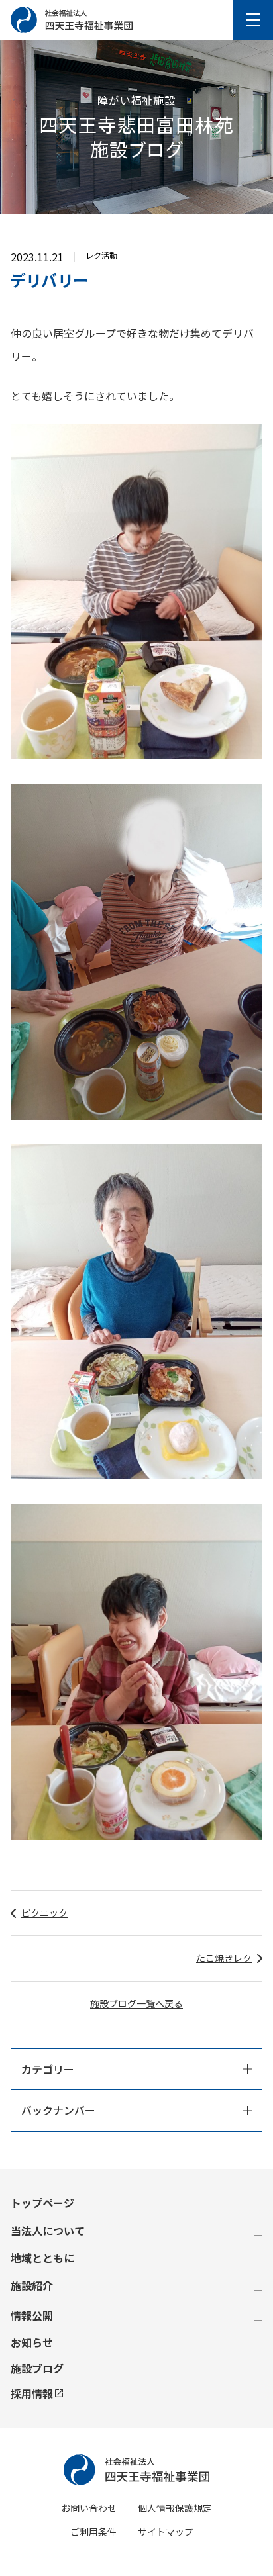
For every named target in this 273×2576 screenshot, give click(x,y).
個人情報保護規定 (175, 2508)
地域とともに (42, 2258)
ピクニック (44, 1913)
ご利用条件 (93, 2532)
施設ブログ (37, 2369)
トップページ (42, 2203)
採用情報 (32, 2393)
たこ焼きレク (224, 1958)
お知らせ (32, 2343)
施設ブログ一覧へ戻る (136, 2003)
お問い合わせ (89, 2508)
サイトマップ (166, 2532)
